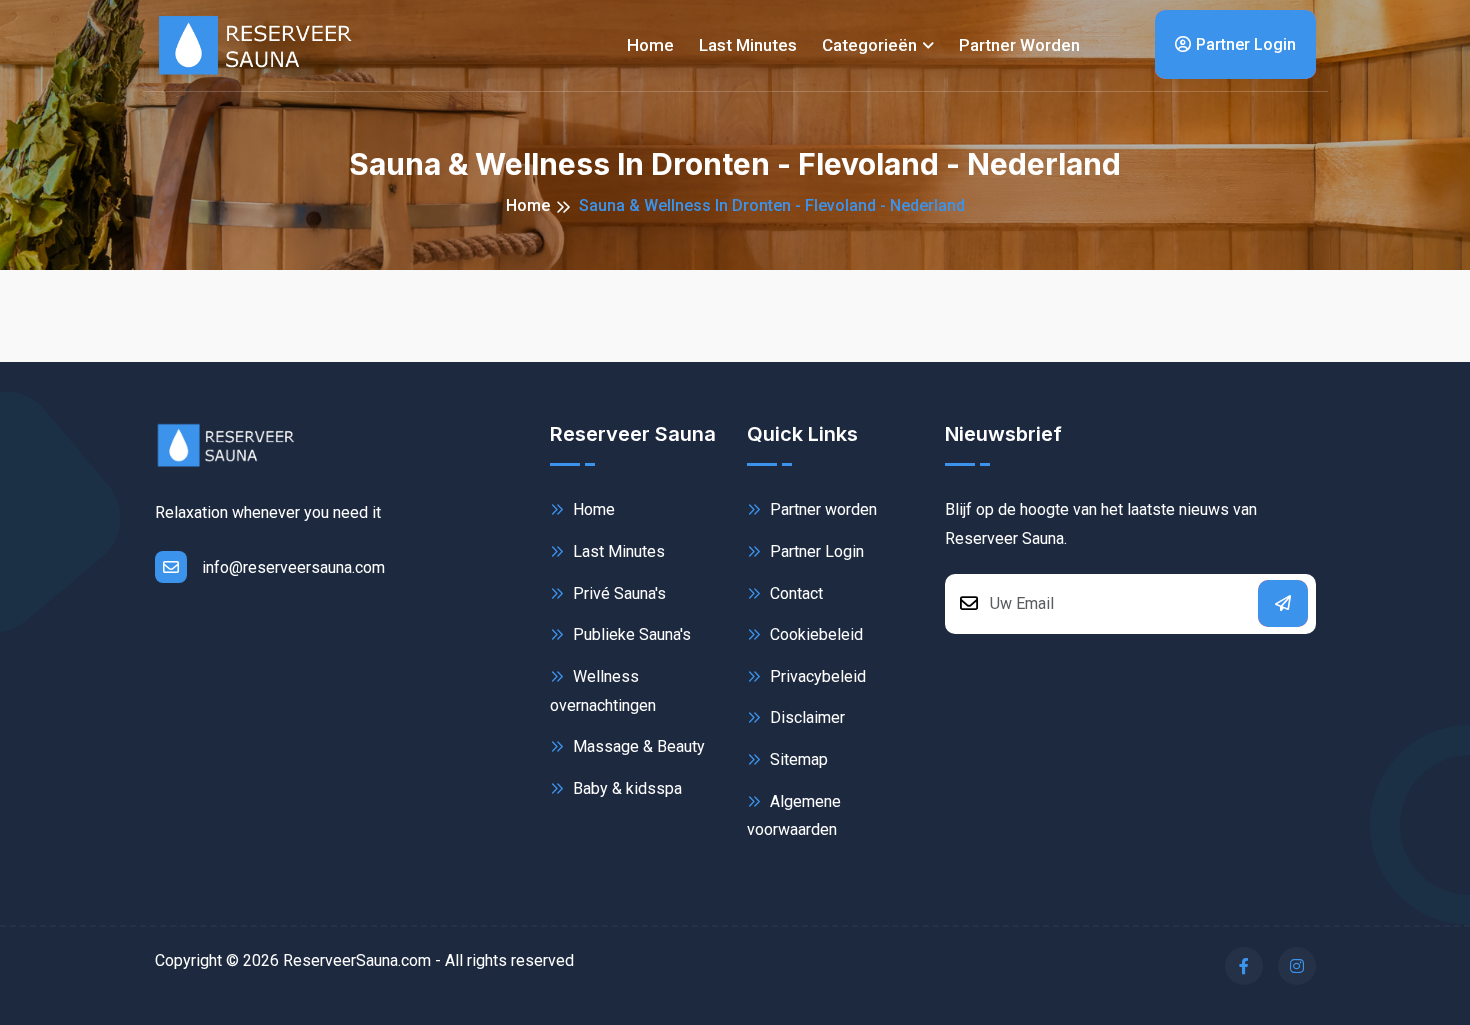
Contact (794, 593)
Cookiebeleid (814, 634)
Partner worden (1019, 45)
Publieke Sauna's (630, 634)
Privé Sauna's (617, 593)
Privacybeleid (816, 676)
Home (650, 45)
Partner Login (1246, 44)
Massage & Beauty (637, 746)
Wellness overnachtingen (603, 691)
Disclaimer (805, 717)
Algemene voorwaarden (794, 816)
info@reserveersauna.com (293, 567)
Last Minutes (617, 551)
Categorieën (869, 45)
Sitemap (797, 759)
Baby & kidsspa (625, 788)
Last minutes (748, 45)
